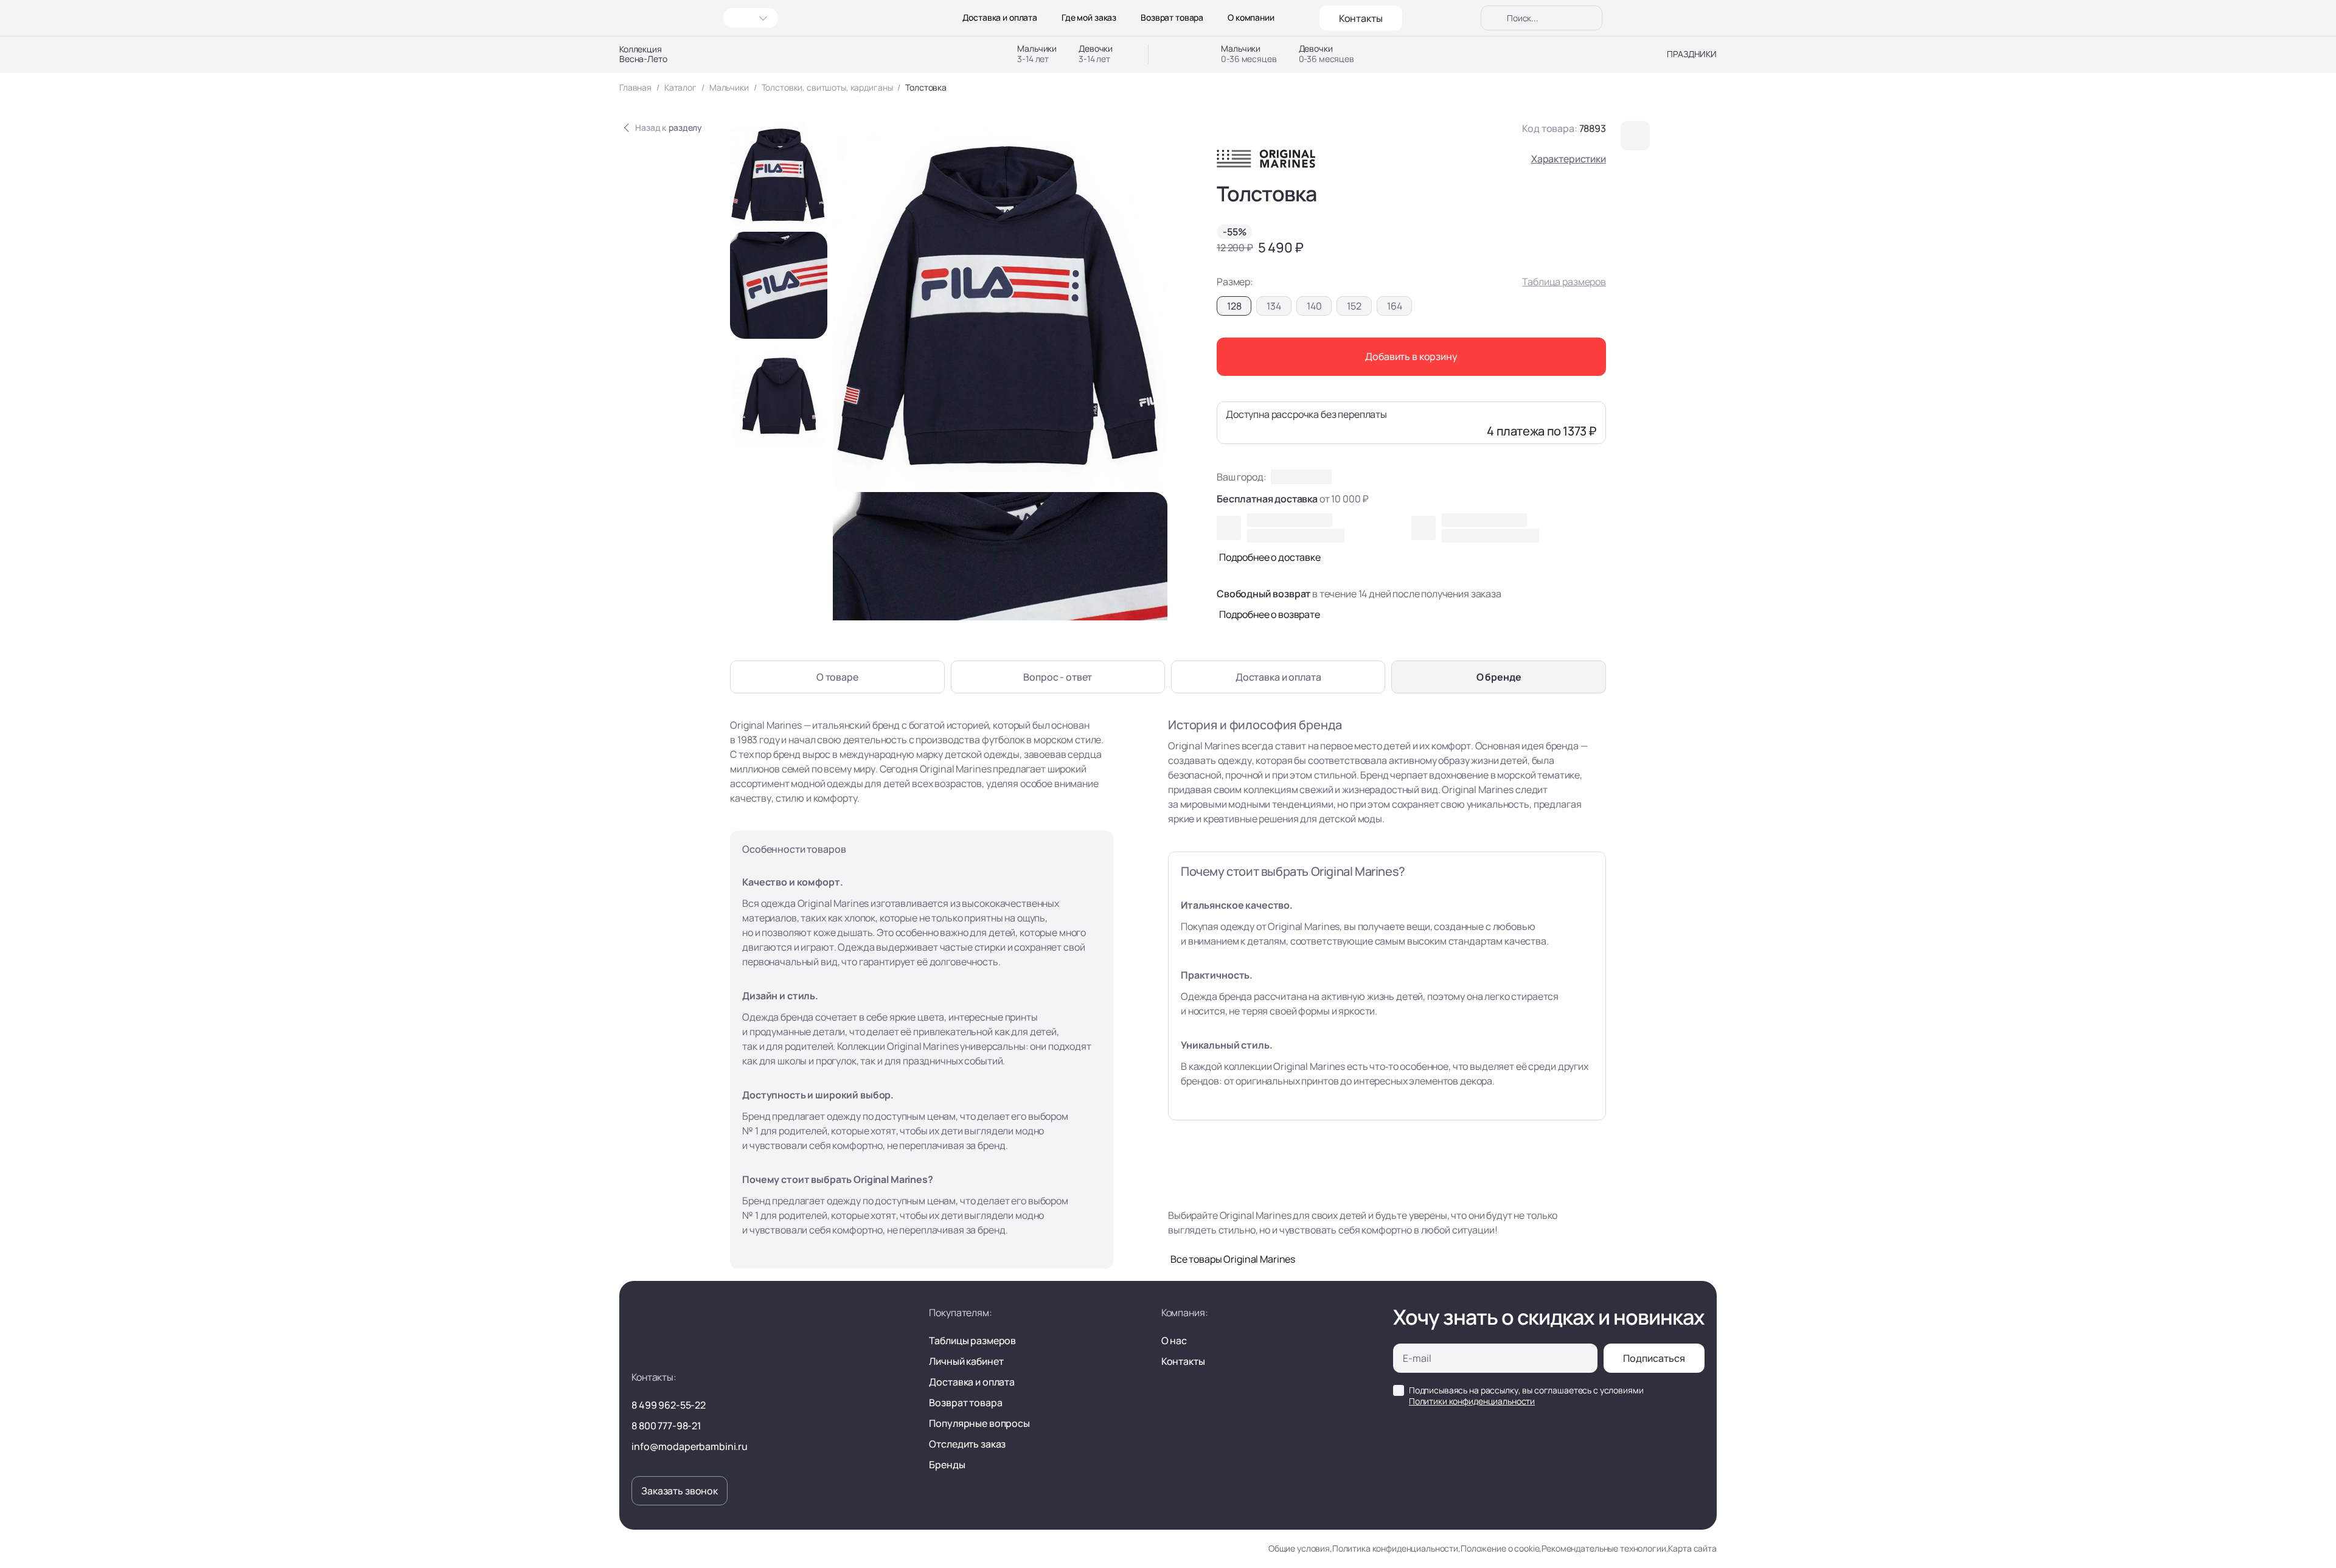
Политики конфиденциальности (1472, 1401)
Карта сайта (1692, 1548)
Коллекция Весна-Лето (643, 54)
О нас (1174, 1341)
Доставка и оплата (1000, 18)
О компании (1251, 18)
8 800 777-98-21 (666, 1426)
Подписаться (1654, 1358)
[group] (779, 175)
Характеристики (1569, 159)
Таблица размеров (1564, 282)
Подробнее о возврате (1270, 614)
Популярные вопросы (979, 1423)
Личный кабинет (966, 1361)
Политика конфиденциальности (1395, 1548)
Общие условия (1299, 1548)
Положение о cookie (1500, 1548)
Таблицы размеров (972, 1341)
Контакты (1361, 18)
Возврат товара (1172, 18)
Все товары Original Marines (1233, 1259)
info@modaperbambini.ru (690, 1446)
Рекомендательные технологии (1604, 1548)
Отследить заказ (967, 1444)
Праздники (1692, 54)
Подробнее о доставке (1270, 557)
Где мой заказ (1089, 18)
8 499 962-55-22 (669, 1405)
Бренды (947, 1465)
